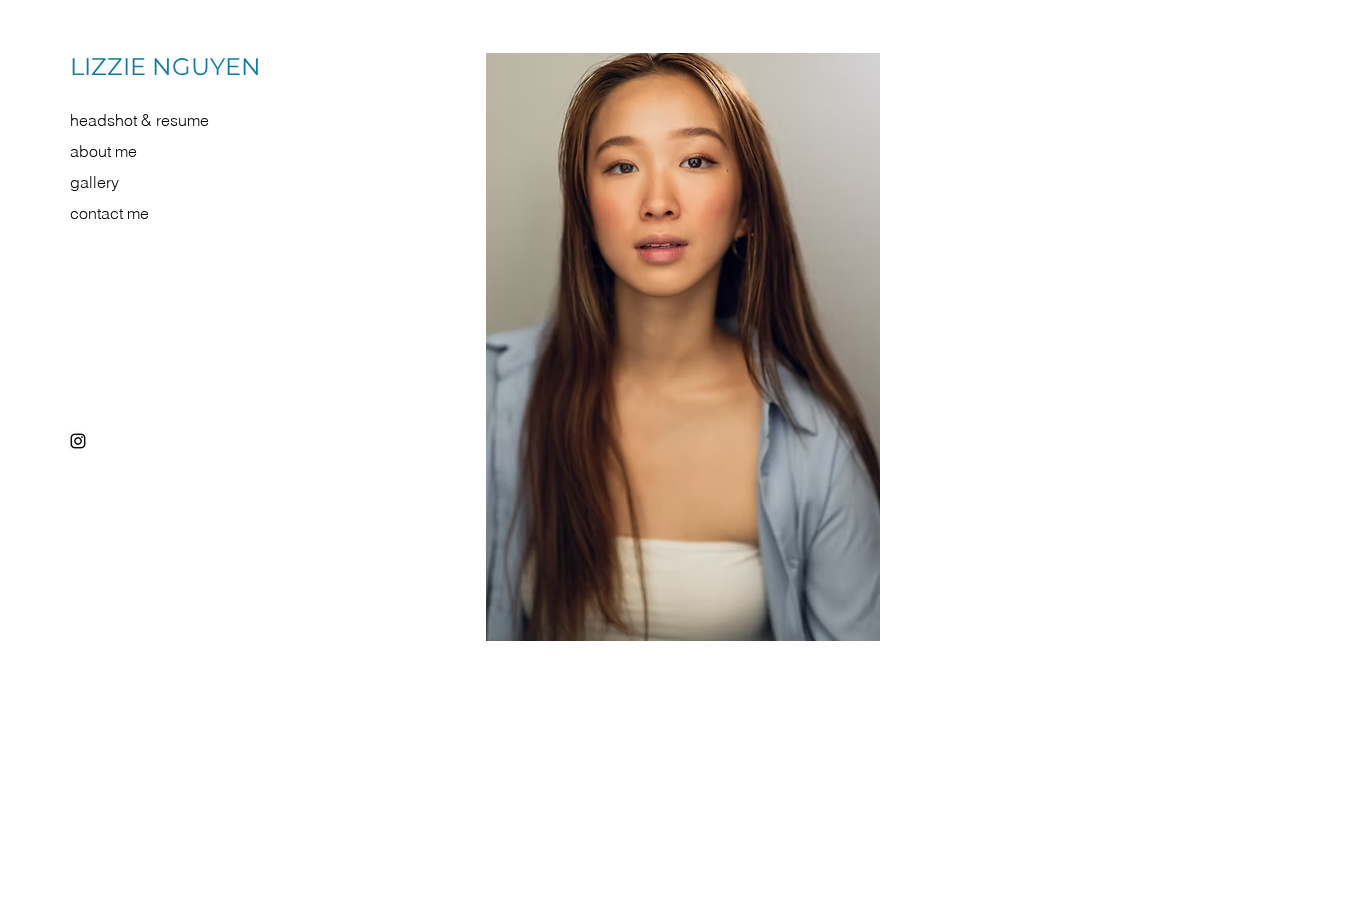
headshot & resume (139, 120)
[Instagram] (78, 441)
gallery (94, 182)
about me (103, 151)
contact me (109, 213)
